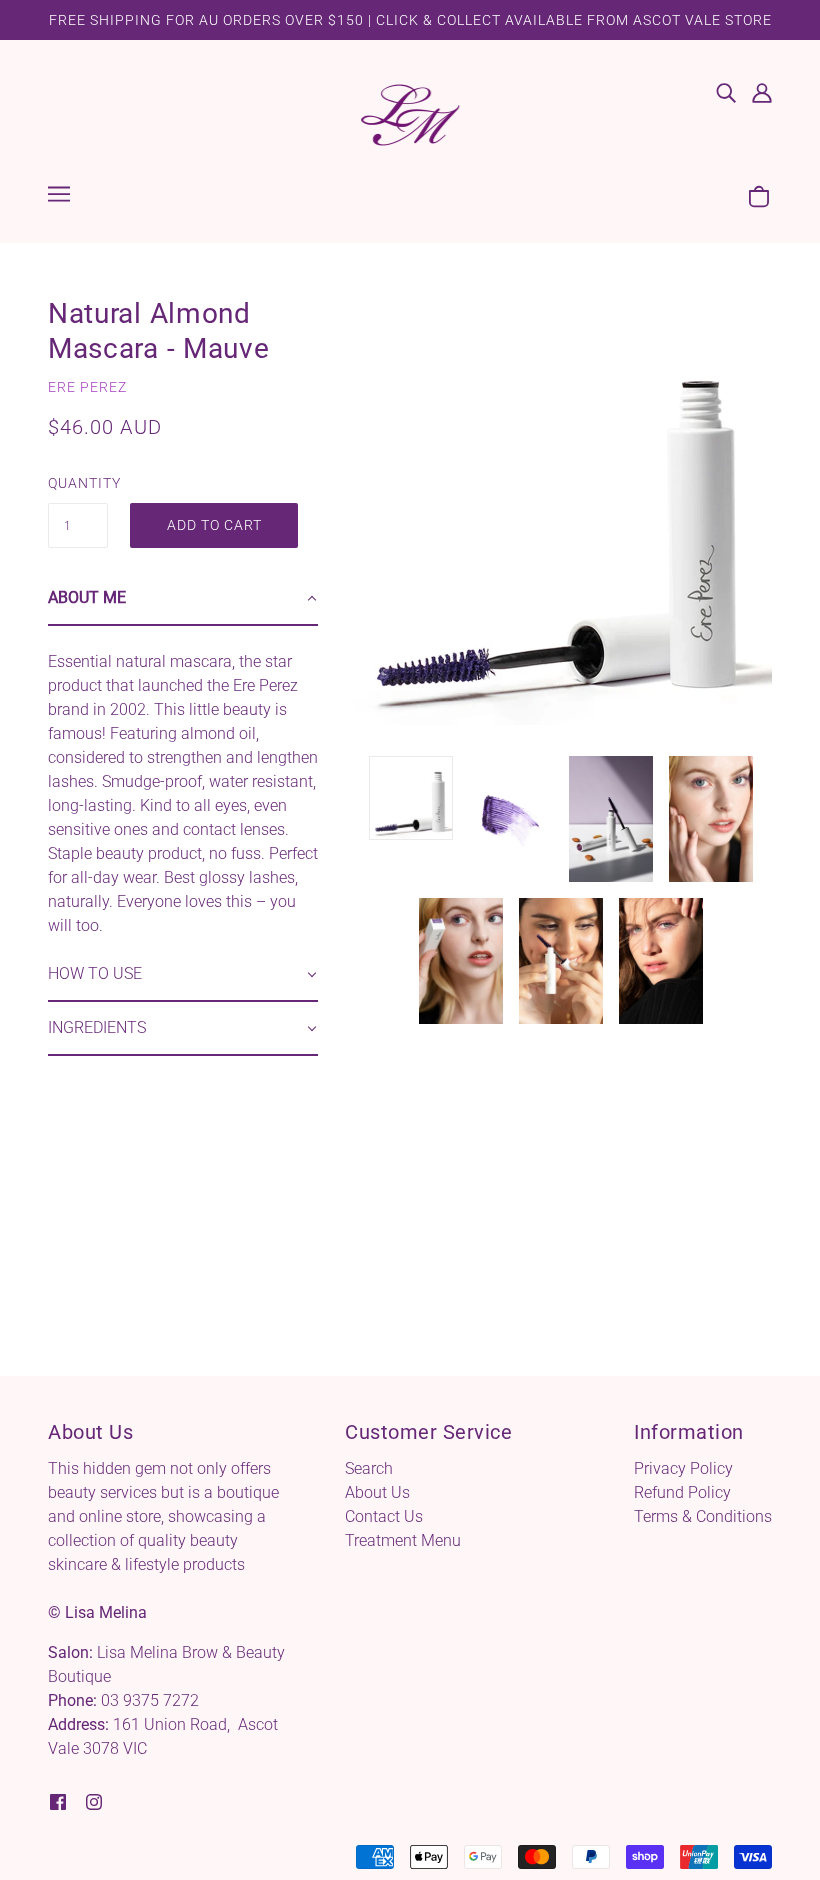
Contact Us (384, 1516)
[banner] (410, 113)
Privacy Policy (683, 1468)
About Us (377, 1492)
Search (369, 1468)
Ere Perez (87, 387)
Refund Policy (682, 1492)
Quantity (78, 483)
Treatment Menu (403, 1540)
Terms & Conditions (703, 1516)
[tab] (183, 599)
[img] (726, 92)
